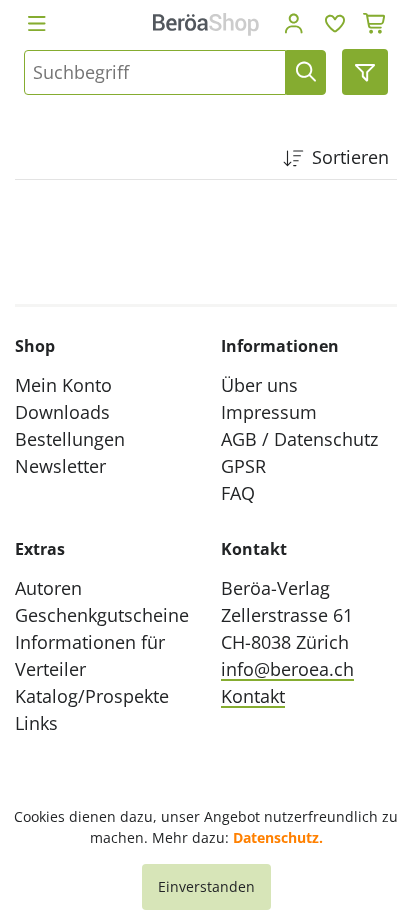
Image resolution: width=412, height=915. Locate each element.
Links (36, 723)
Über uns (259, 385)
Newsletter (60, 466)
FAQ (238, 493)
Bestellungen (70, 439)
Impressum (269, 412)
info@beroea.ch (287, 669)
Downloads (62, 412)
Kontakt (253, 696)
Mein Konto (63, 385)
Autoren (48, 588)
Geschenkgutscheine (102, 615)
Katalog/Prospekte (92, 696)
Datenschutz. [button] (278, 837)
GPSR (243, 466)
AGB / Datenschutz (299, 439)
